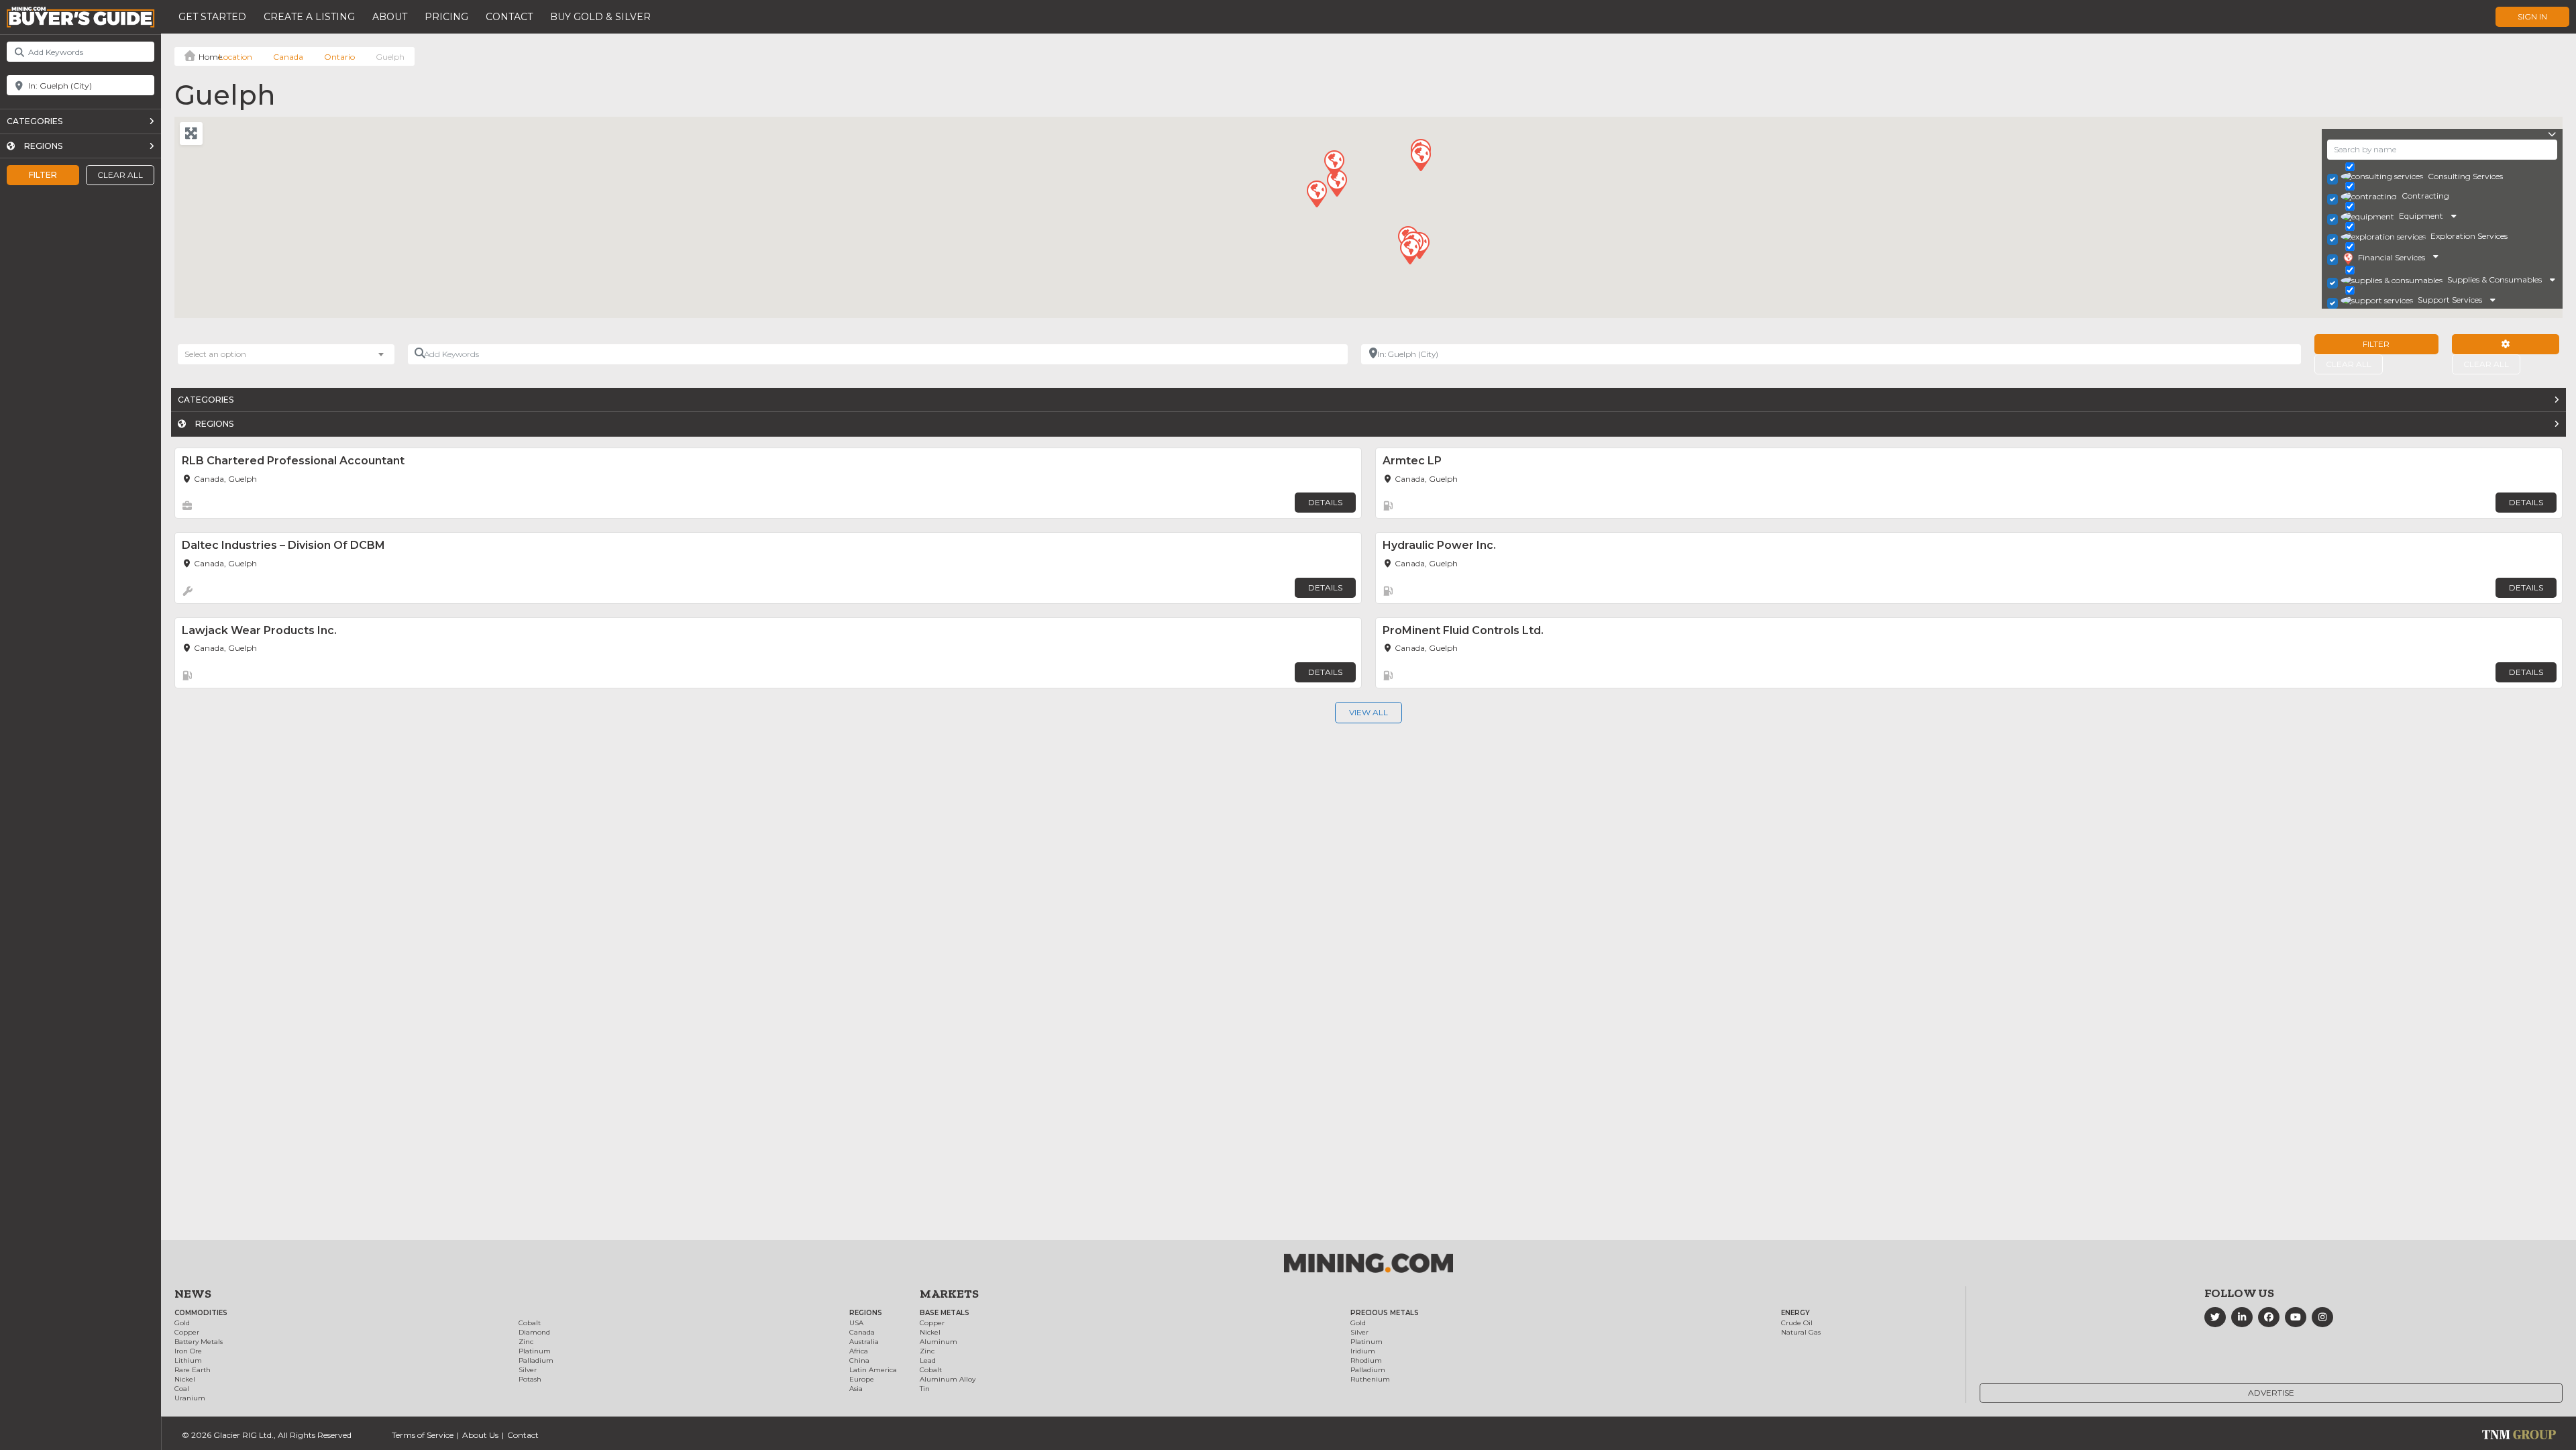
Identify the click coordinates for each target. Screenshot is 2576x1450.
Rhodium (1366, 1360)
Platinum (535, 1351)
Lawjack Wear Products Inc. (259, 630)
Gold (182, 1323)
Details (1325, 502)
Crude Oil (1797, 1323)
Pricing (446, 17)
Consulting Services (2465, 176)
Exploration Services (2469, 236)
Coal (182, 1389)
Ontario (339, 57)
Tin (925, 1389)
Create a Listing (309, 17)
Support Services (2450, 300)
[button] (1336, 183)
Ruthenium (1370, 1379)
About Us (480, 1435)
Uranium (190, 1398)
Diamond (534, 1332)
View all (1368, 712)
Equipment (2421, 216)
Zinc (526, 1342)
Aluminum (938, 1342)
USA (856, 1323)
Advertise (2271, 1393)
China (859, 1360)
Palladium (536, 1360)
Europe (862, 1379)
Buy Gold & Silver (600, 17)
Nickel (185, 1379)
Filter (43, 175)
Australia (864, 1342)
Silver (528, 1370)
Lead (928, 1360)
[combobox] (286, 354)
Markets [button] (949, 1294)
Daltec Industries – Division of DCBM (283, 545)
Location (235, 57)
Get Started (212, 17)
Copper (187, 1332)
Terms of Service (423, 1435)
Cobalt (530, 1323)
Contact (509, 17)
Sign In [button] (2532, 16)
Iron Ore (188, 1351)
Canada (288, 57)
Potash (530, 1379)
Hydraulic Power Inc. (1439, 545)
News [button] (193, 1294)
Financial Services (2392, 257)
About (390, 17)
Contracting (2425, 196)
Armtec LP (1412, 461)
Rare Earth (193, 1370)
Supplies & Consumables (2494, 279)
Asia (856, 1389)
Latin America (873, 1370)
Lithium (188, 1360)
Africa (859, 1351)
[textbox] (222, 354)
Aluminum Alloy (948, 1379)
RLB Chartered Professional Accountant (293, 461)
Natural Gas (1801, 1332)
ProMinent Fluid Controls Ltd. (1463, 630)
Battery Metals (199, 1342)
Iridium (1363, 1351)
